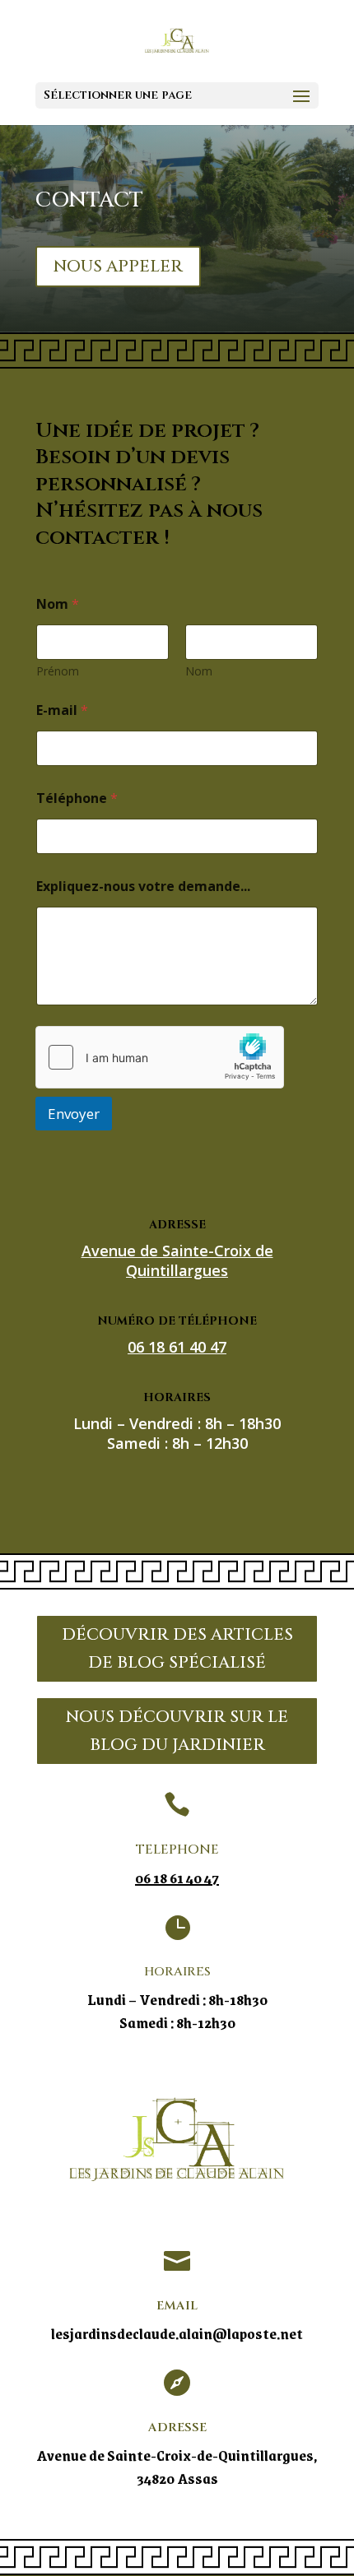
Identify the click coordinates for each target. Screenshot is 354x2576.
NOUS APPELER (118, 266)
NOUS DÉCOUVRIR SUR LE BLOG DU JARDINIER (177, 1731)
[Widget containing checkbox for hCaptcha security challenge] (160, 1057)
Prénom (58, 671)
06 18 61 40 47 (177, 1877)
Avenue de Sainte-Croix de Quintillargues (177, 1260)
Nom (199, 671)
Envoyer (74, 1114)
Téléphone (77, 798)
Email (177, 2306)
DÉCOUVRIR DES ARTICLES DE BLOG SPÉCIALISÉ (177, 1648)
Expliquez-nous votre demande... (143, 887)
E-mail (62, 710)
